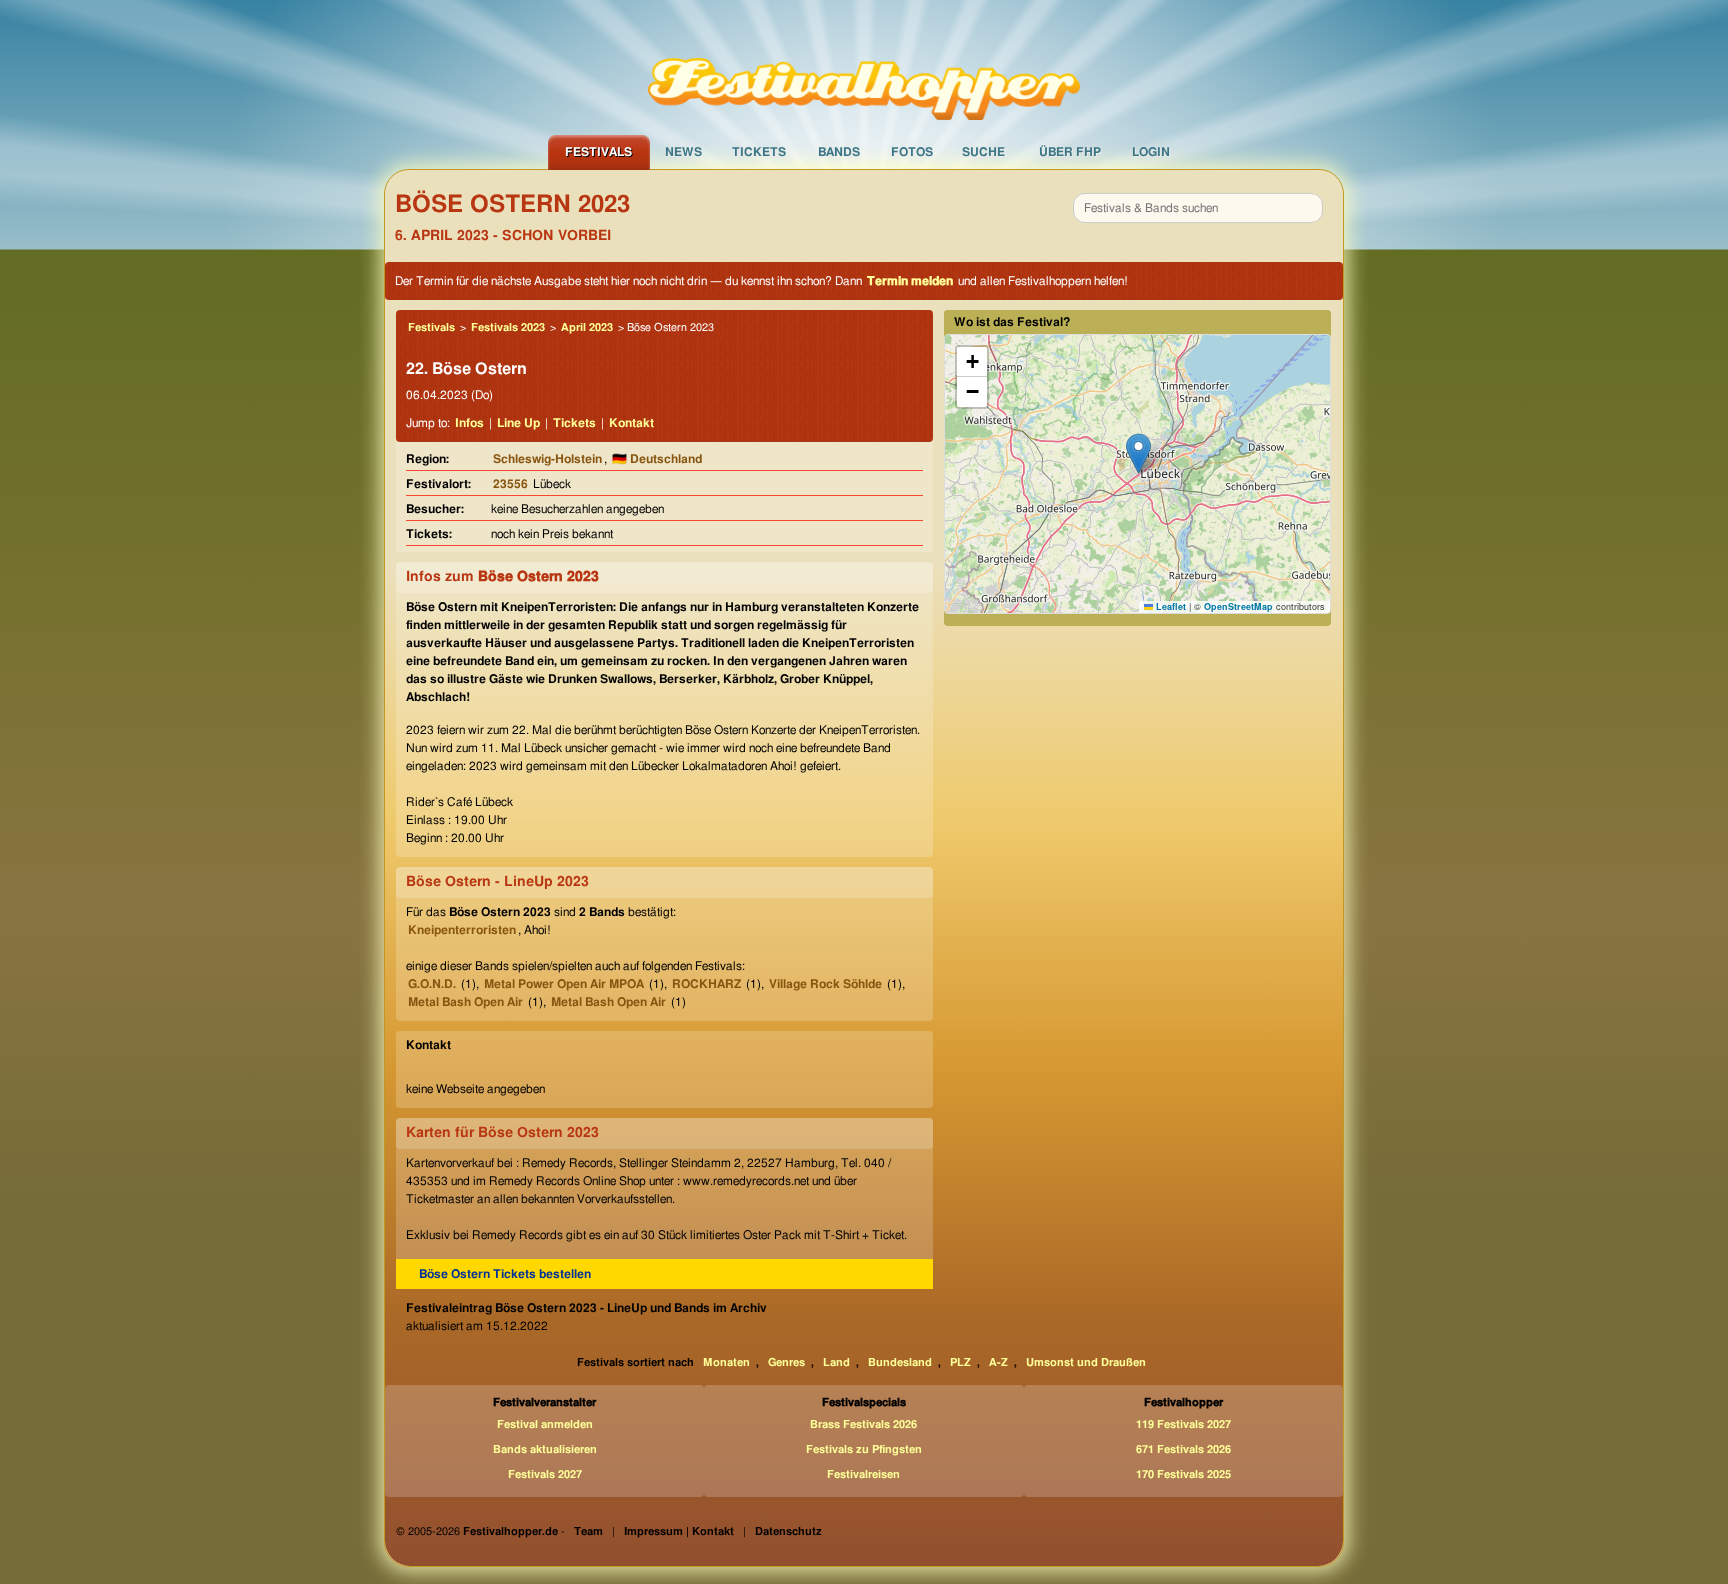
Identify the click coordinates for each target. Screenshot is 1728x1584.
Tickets (759, 152)
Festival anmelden (545, 1424)
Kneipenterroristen (462, 930)
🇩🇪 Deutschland (657, 459)
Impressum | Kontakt (679, 1531)
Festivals (598, 152)
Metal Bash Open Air (465, 1002)
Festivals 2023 (508, 327)
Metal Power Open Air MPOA (564, 984)
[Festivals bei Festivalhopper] (864, 67)
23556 (510, 484)
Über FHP (1070, 152)
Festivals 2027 (545, 1474)
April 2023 (587, 327)
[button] (1138, 453)
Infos (469, 423)
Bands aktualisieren (545, 1449)
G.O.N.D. (432, 984)
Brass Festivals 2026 (863, 1424)
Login (1151, 152)
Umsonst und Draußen (1086, 1362)
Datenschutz (788, 1531)
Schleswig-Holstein (547, 459)
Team (588, 1531)
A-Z (998, 1362)
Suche (983, 152)
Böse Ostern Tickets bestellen (505, 1274)
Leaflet (1169, 606)
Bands (839, 152)
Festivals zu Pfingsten (864, 1449)
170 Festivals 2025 (1183, 1474)
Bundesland (900, 1362)
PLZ (960, 1362)
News (683, 152)
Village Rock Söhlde (825, 984)
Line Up (518, 423)
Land (836, 1362)
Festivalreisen (863, 1474)
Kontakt (631, 423)
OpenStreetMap (1238, 606)
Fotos (912, 152)
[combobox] (1198, 208)
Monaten (726, 1362)
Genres (786, 1362)
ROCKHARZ (706, 984)
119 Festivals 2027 (1183, 1424)
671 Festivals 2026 (1183, 1449)
